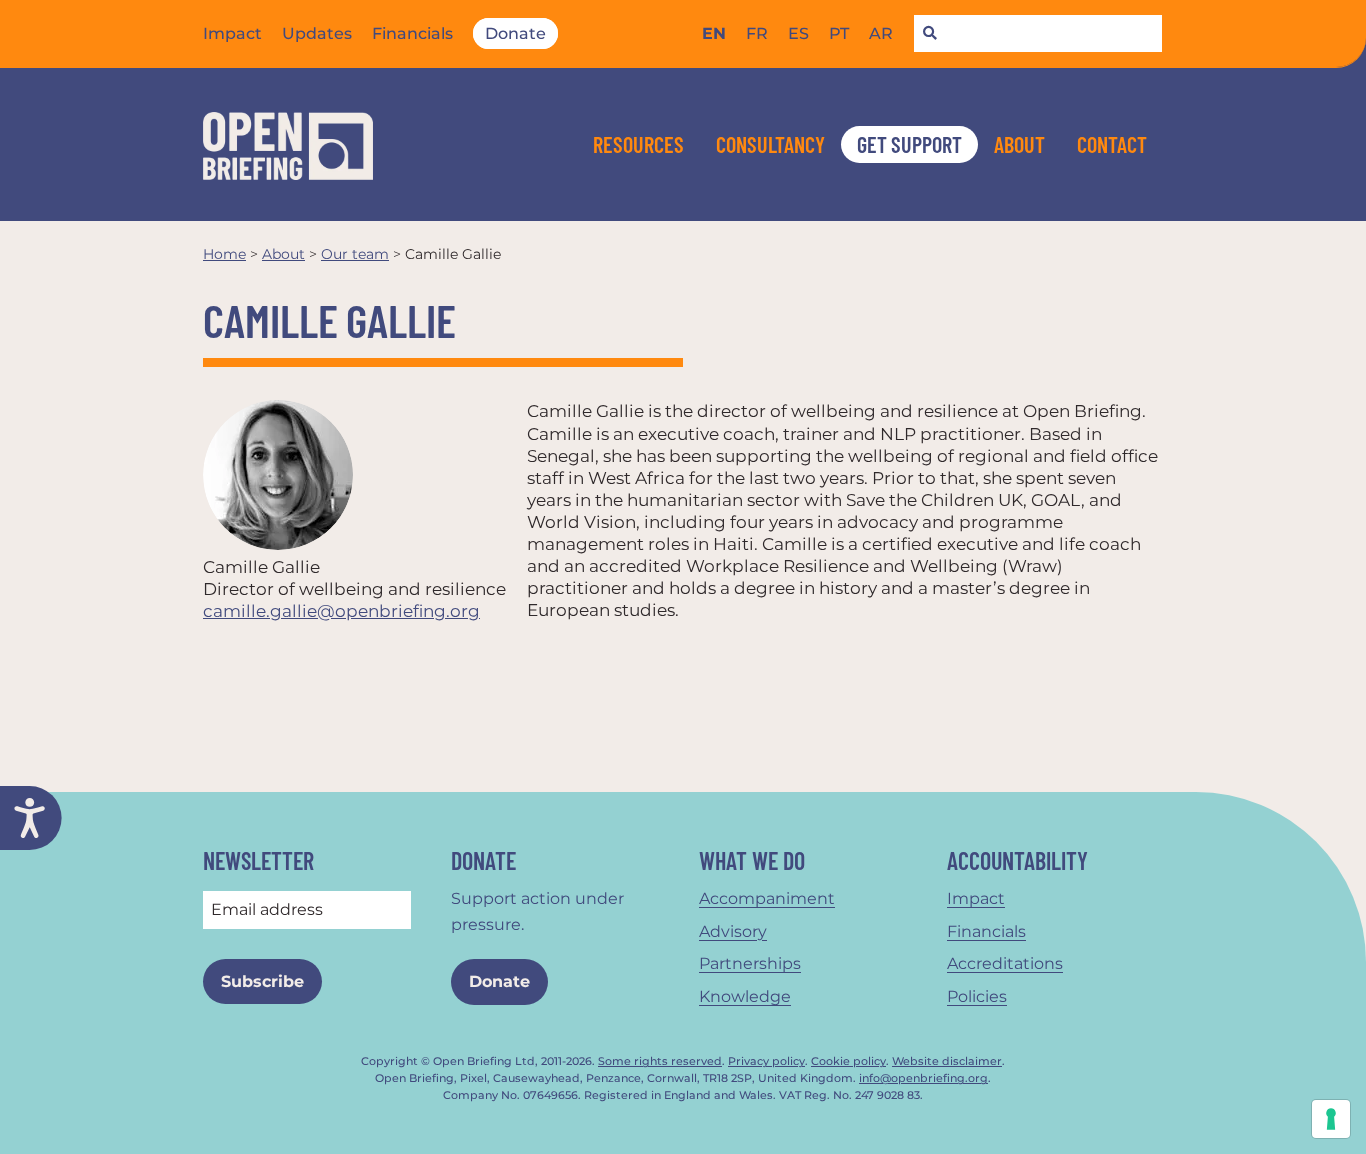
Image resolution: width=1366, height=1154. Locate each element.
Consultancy (770, 144)
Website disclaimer (947, 1061)
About (1019, 144)
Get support (909, 144)
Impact (232, 33)
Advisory (733, 931)
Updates (317, 33)
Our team (355, 254)
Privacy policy (766, 1061)
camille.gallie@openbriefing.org (341, 611)
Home (224, 254)
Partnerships (750, 963)
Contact (1112, 144)
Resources (638, 144)
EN (714, 33)
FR (757, 33)
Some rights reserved (660, 1061)
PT (839, 33)
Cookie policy (848, 1061)
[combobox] (1038, 34)
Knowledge (745, 996)
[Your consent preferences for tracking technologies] (1331, 1119)
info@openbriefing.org (923, 1078)
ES (798, 33)
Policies (977, 996)
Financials (412, 33)
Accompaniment (767, 898)
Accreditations (1005, 963)
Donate (515, 33)
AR (881, 33)
